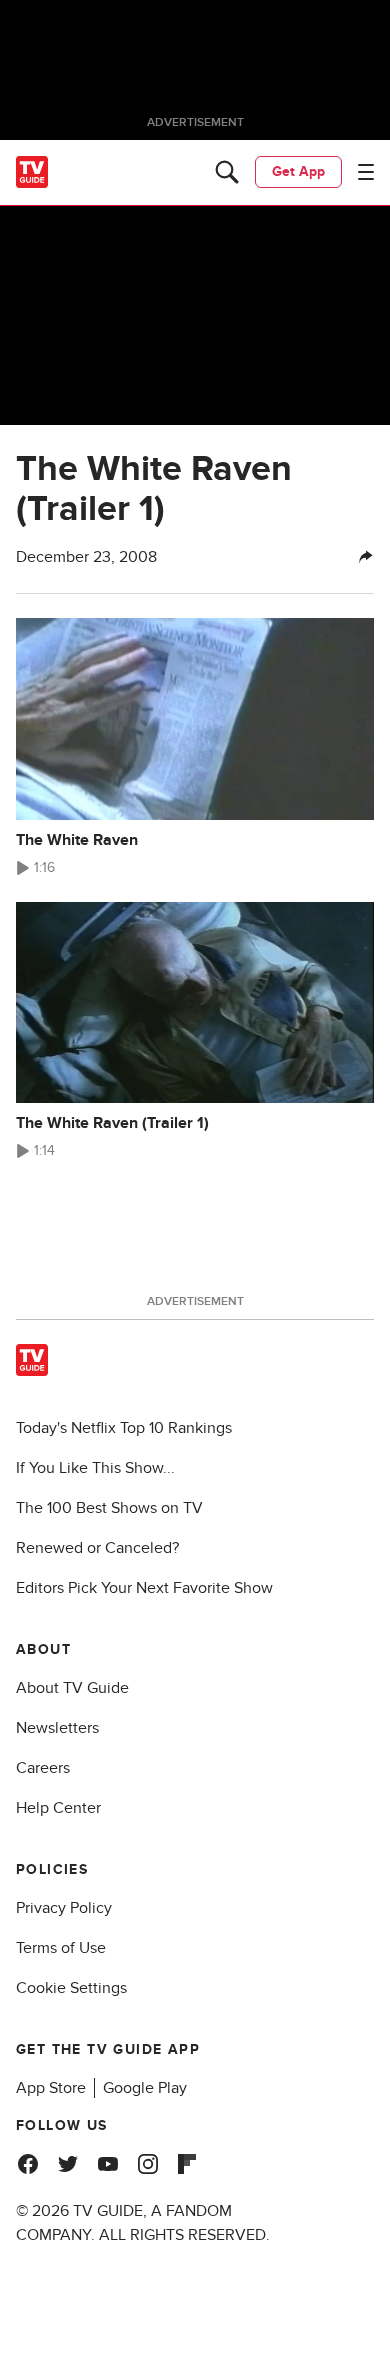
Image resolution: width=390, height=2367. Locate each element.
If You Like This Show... (95, 1468)
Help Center (58, 1808)
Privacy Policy (64, 1908)
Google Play (145, 2088)
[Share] (366, 557)
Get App (298, 171)
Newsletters (57, 1728)
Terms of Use (61, 1948)
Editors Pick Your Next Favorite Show (144, 1588)
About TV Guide (72, 1688)
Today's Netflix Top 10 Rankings (124, 1428)
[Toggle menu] (366, 172)
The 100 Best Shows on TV (109, 1508)
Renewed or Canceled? (97, 1548)
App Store (51, 2088)
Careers (43, 1768)
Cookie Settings (71, 1988)
